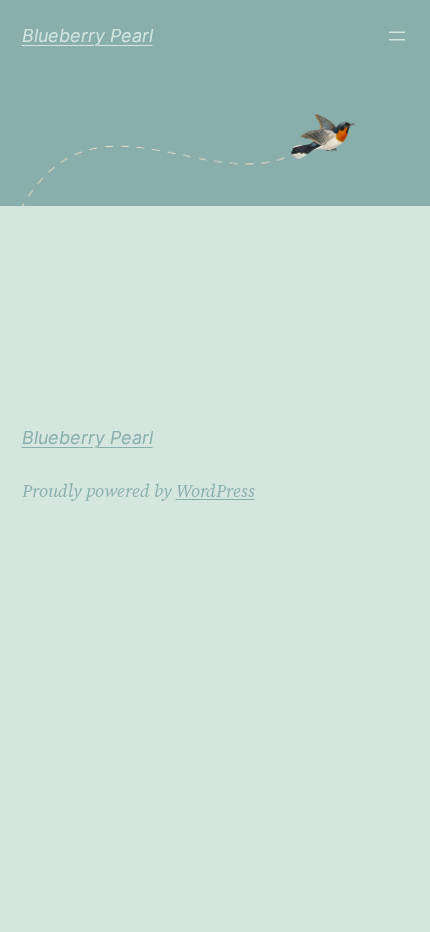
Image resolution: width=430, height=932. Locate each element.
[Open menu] (397, 36)
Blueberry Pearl (87, 35)
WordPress (215, 490)
